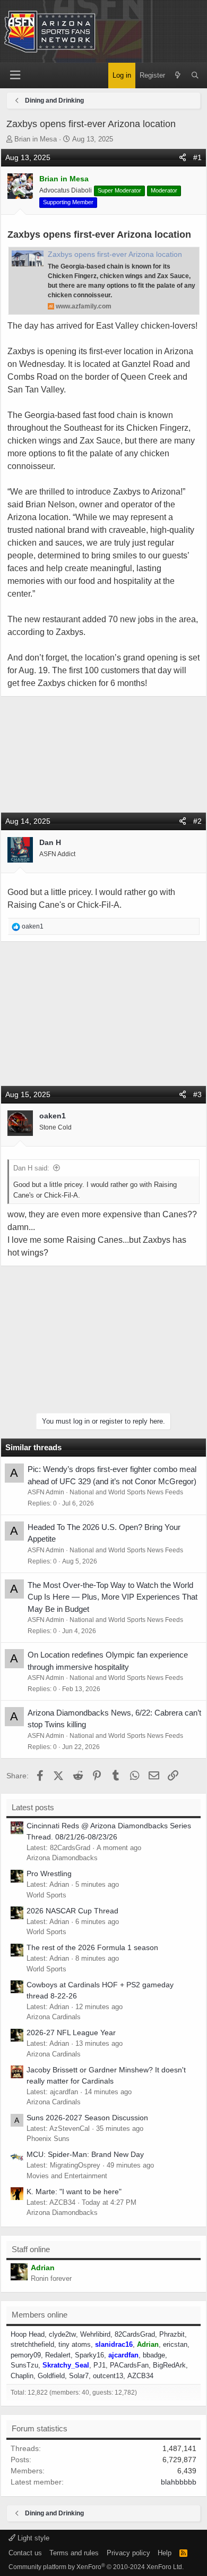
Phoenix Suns (48, 2139)
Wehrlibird (95, 2334)
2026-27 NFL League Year (71, 2033)
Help (165, 2553)
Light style (32, 2538)
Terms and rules (74, 2553)
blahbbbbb (179, 2482)
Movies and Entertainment (67, 2176)
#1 (197, 157)
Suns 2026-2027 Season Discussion (87, 2118)
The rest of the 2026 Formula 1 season (92, 1947)
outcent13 (108, 2376)
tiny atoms (75, 2344)
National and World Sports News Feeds (126, 1492)
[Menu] (15, 75)
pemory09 (26, 2355)
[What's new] (178, 76)
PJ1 (100, 2365)
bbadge (154, 2355)
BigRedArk (169, 2365)
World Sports (46, 1895)
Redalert (58, 2355)
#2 (197, 821)
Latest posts (33, 1807)
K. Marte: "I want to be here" (74, 2192)
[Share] (183, 158)
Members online (40, 2315)
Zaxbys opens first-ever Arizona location (115, 254)
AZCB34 (140, 2376)
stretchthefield (32, 2344)
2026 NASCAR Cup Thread (72, 1911)
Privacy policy (128, 2553)
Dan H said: (31, 1168)
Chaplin (22, 2376)
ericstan (175, 2344)
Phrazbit (172, 2334)
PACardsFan (129, 2365)
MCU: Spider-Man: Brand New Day (85, 2154)
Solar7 (79, 2376)
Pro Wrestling (49, 1874)
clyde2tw (62, 2334)
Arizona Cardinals (54, 2017)
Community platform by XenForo (96, 2567)
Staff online (31, 2249)
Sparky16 (89, 2355)
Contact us (25, 2553)
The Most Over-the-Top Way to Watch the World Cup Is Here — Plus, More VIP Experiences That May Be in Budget (113, 1597)
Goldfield (51, 2376)
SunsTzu (24, 2365)
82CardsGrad (135, 2334)
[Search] (195, 76)
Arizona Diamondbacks (62, 1858)
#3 (197, 1094)
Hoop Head (28, 2334)
